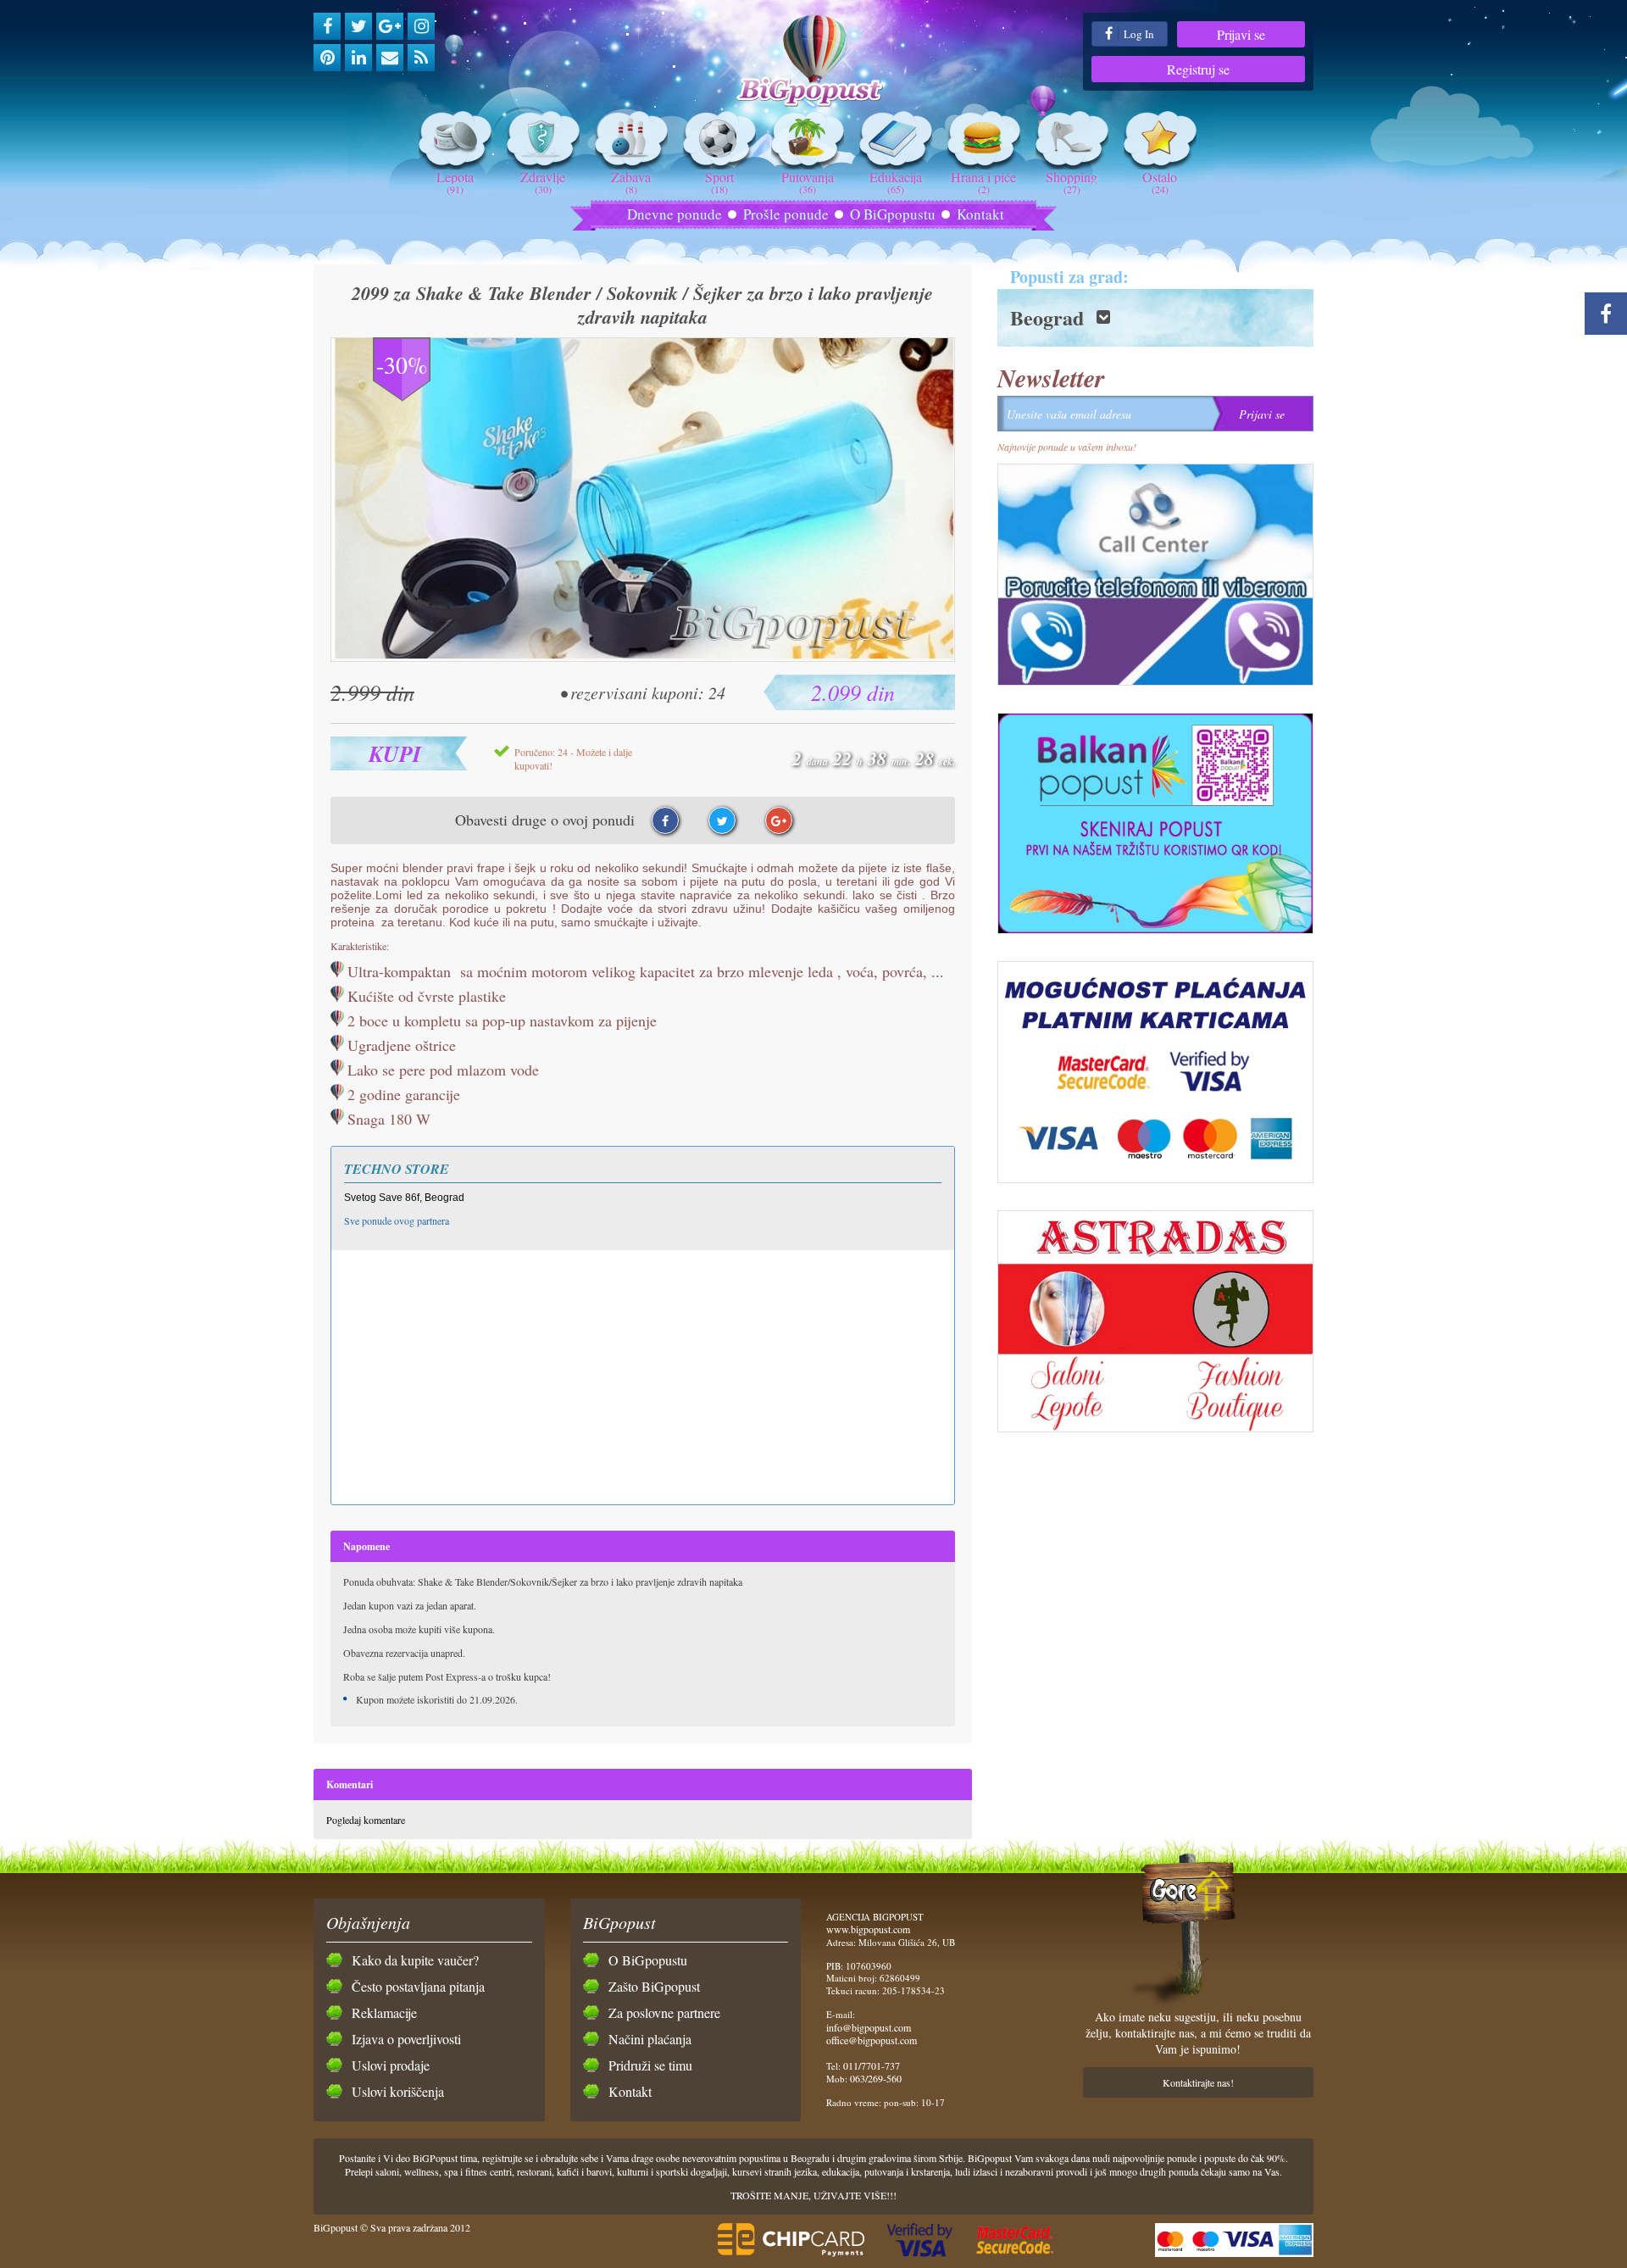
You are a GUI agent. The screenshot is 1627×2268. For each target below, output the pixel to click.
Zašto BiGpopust (654, 1986)
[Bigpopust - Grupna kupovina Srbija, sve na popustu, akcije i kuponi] (814, 61)
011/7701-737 (872, 2065)
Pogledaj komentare (366, 1820)
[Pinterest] (327, 58)
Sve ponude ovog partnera (397, 1220)
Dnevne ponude (675, 214)
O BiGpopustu (893, 214)
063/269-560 (876, 2078)
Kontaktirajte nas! (1198, 2082)
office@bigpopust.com (872, 2040)
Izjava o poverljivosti (406, 2039)
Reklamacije (384, 2012)
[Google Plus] (390, 26)
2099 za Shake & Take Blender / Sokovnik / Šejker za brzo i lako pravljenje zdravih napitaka (642, 305)
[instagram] (421, 26)
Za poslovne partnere (664, 2012)
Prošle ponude (786, 214)
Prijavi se (1241, 34)
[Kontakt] (390, 58)
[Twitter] (358, 26)
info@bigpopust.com (869, 2027)
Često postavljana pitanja (418, 1986)
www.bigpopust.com (868, 1929)
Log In (1138, 34)
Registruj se (1198, 69)
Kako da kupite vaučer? (415, 1960)
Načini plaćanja (650, 2039)
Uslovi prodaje (391, 2065)
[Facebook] (327, 26)
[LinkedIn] (358, 58)
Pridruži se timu (650, 2065)
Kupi (395, 753)
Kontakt (980, 214)
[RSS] (421, 58)
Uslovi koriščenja (398, 2091)
